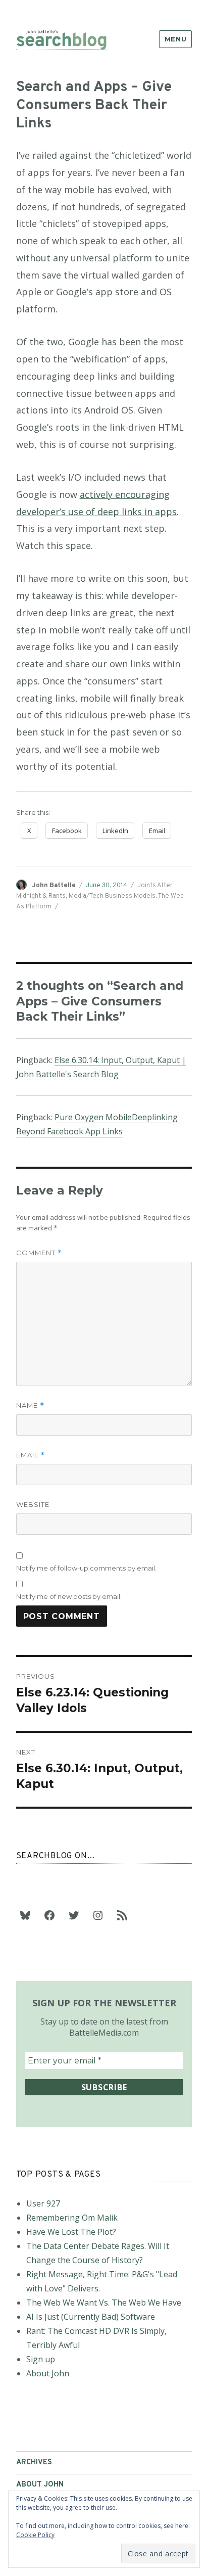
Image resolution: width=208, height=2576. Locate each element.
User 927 (43, 2203)
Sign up (41, 2359)
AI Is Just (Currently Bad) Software (91, 2317)
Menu (175, 39)
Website (33, 1504)
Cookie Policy (35, 2535)
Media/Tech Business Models (112, 896)
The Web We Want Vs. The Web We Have (104, 2303)
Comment (39, 1253)
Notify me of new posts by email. (69, 1596)
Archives (34, 2463)
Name (30, 1406)
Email (31, 1455)
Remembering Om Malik (72, 2218)
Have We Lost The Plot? (71, 2232)
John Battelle (54, 886)
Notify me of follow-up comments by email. (86, 1568)
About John (48, 2373)
